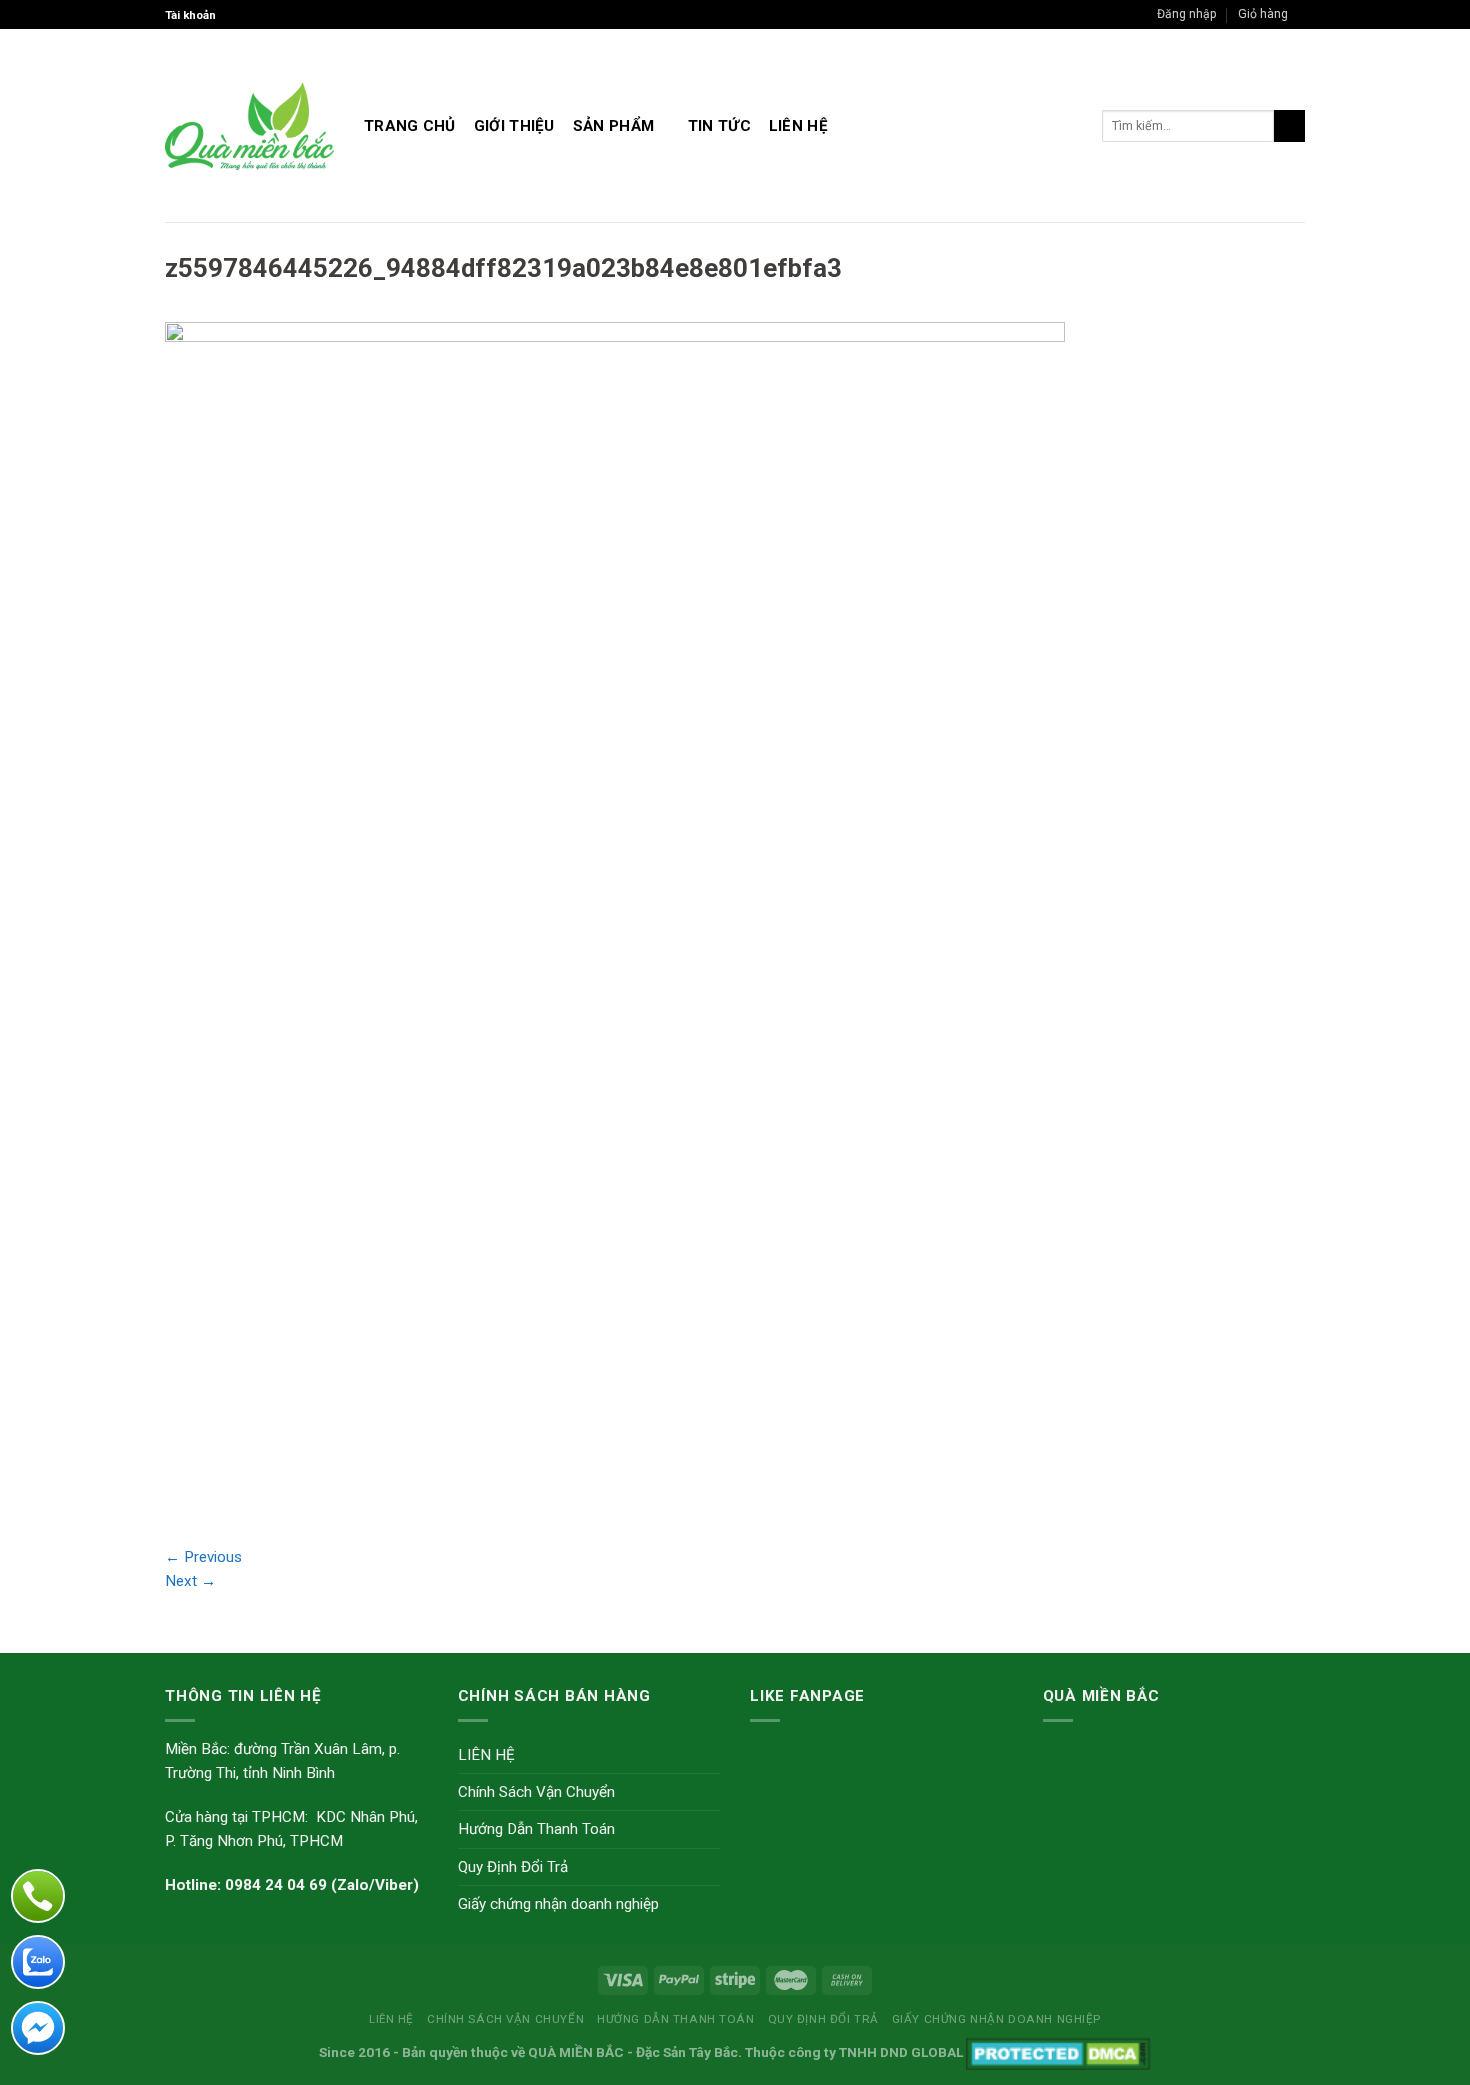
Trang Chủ (410, 126)
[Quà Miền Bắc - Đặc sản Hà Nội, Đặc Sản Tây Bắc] (249, 126)
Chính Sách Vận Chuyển (536, 1792)
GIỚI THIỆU (514, 126)
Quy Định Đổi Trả (513, 1867)
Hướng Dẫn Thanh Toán (536, 1829)
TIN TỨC (719, 126)
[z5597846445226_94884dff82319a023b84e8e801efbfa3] (615, 921)
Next (190, 1581)
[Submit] (1289, 126)
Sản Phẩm (613, 126)
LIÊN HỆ (798, 126)
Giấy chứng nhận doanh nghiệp (558, 1904)
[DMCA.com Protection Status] (1058, 2052)
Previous (203, 1557)
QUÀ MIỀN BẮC (576, 2052)
